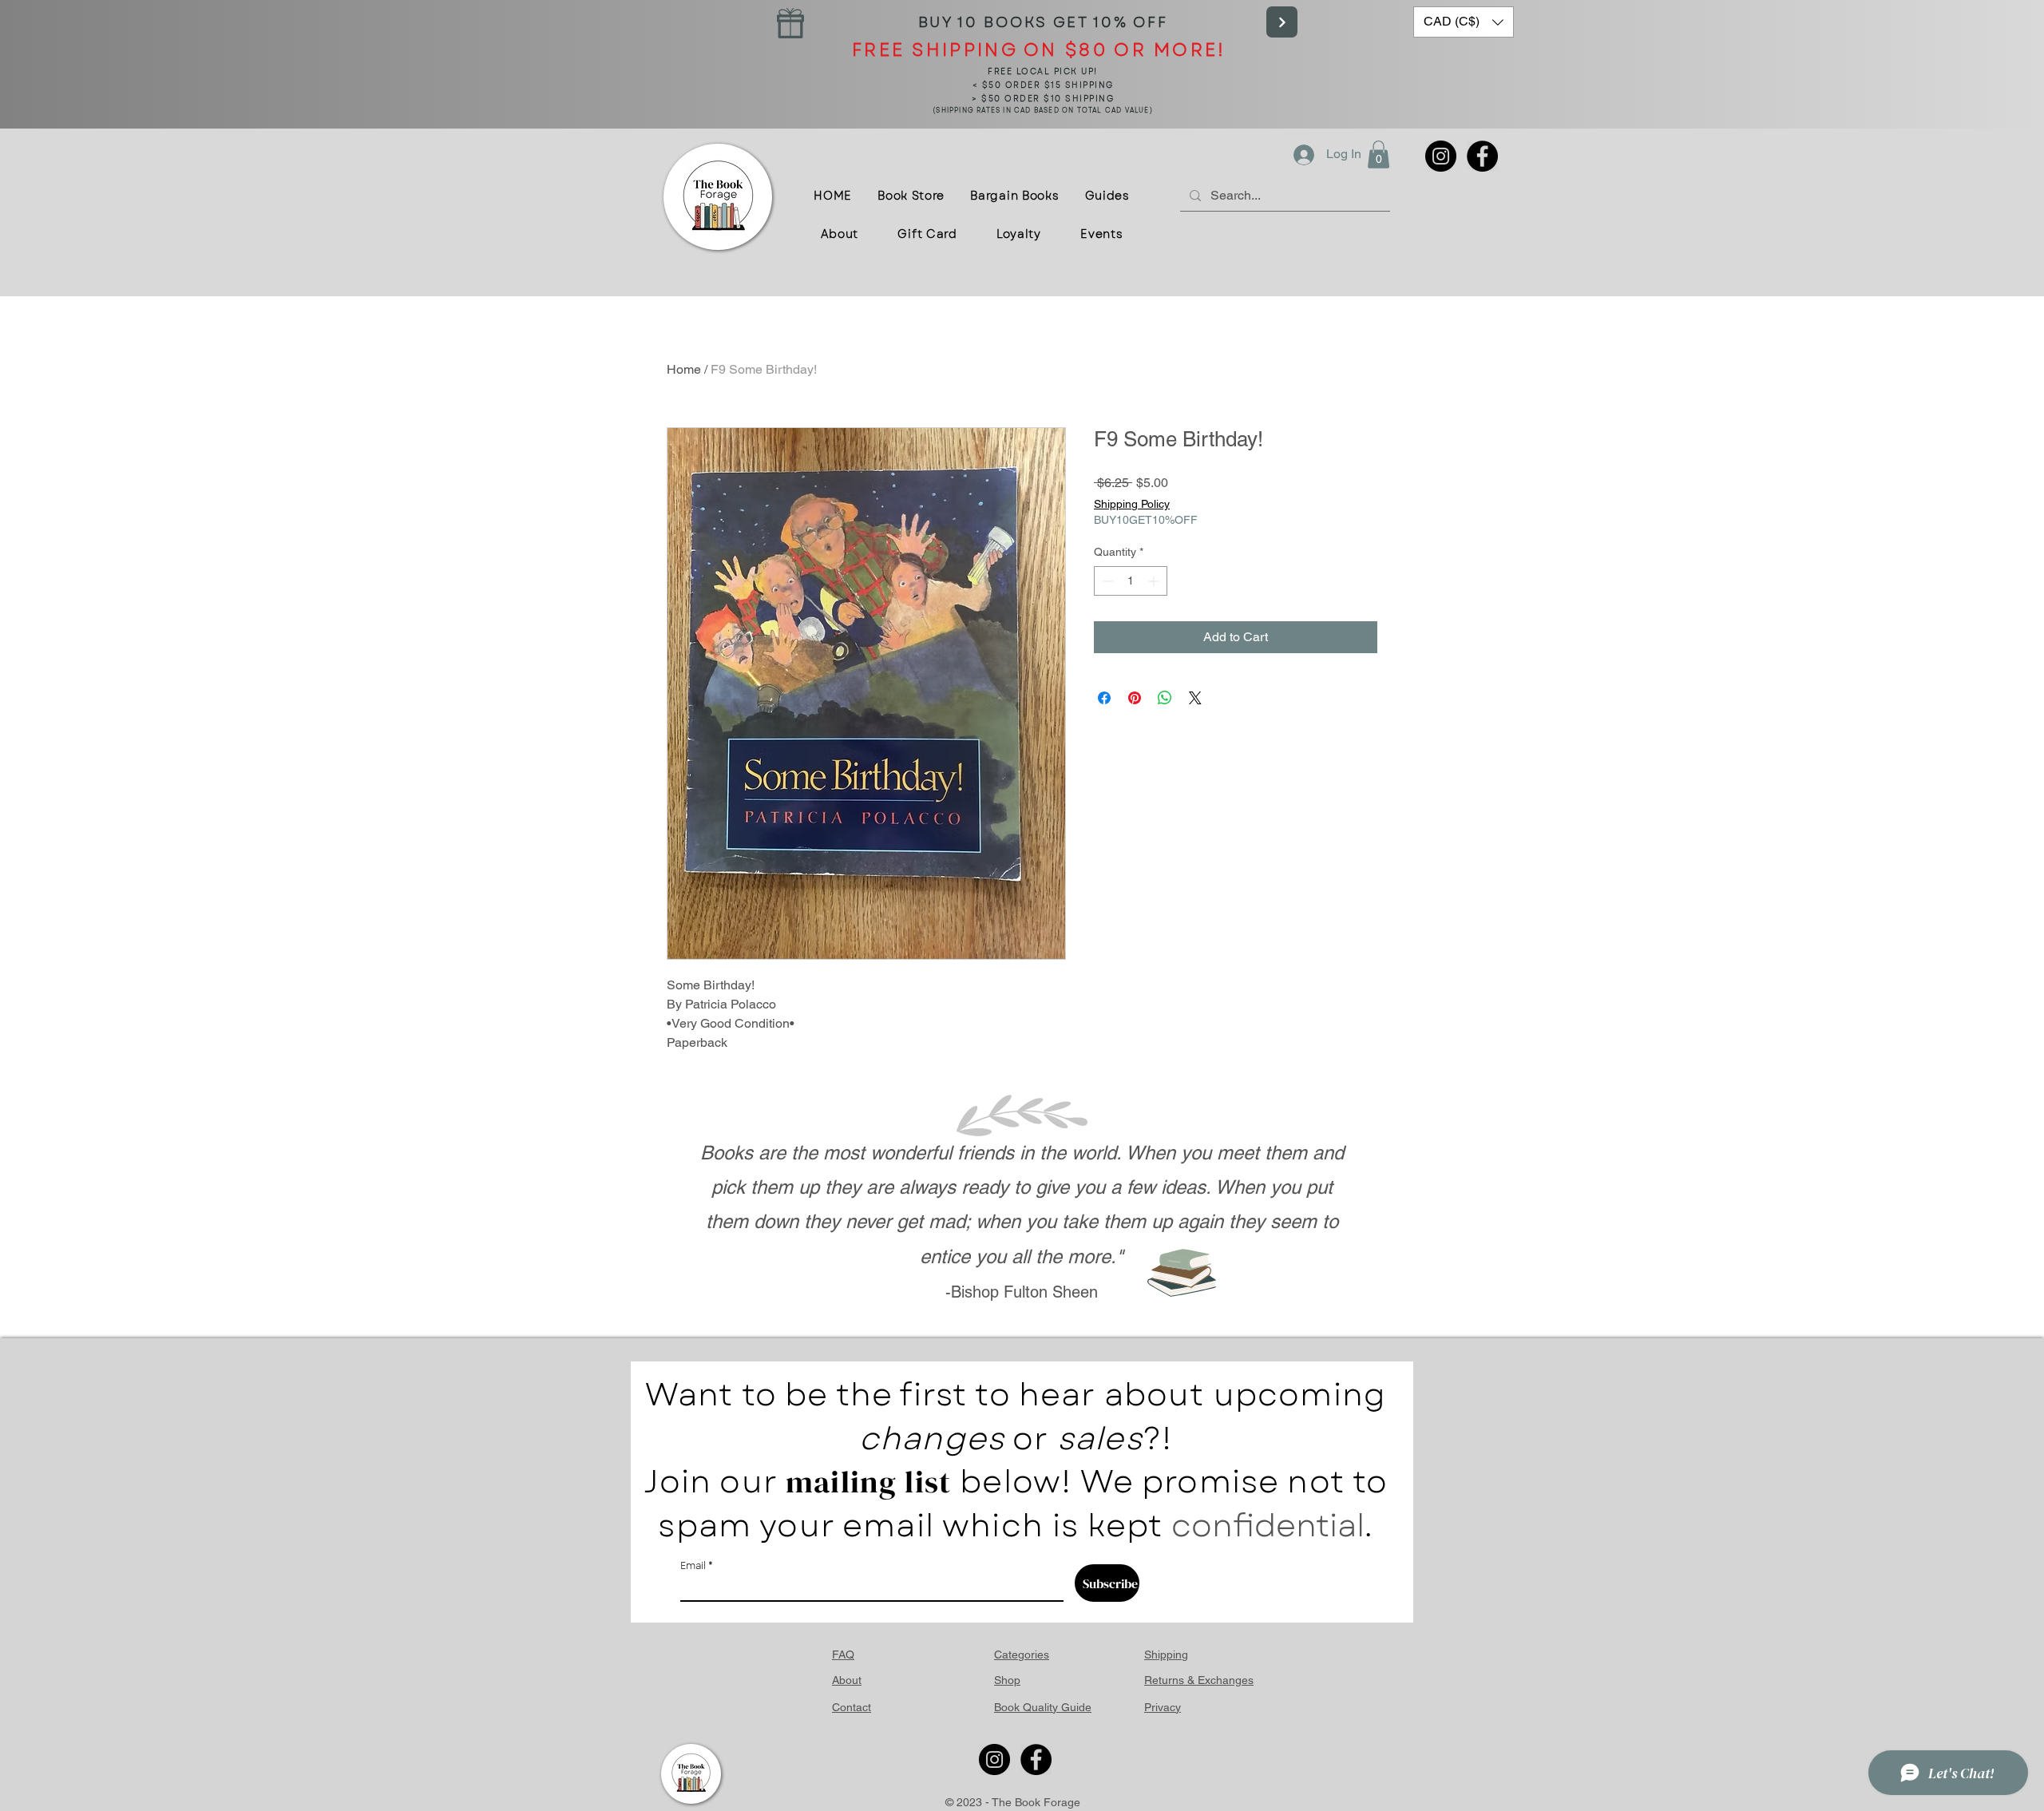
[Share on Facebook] (1104, 698)
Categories (1022, 1654)
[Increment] (1155, 581)
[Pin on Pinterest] (1135, 698)
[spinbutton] (1131, 581)
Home (684, 369)
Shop (1007, 1680)
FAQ (843, 1654)
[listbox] (1464, 22)
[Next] (1282, 22)
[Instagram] (1441, 156)
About (847, 1680)
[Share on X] (1195, 698)
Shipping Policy (1132, 504)
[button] (1464, 22)
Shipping (1166, 1654)
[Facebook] (1482, 156)
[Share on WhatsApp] (1165, 698)
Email (693, 1566)
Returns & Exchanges (1199, 1680)
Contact (852, 1707)
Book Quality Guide (1043, 1707)
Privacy (1163, 1707)
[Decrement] (1106, 581)
